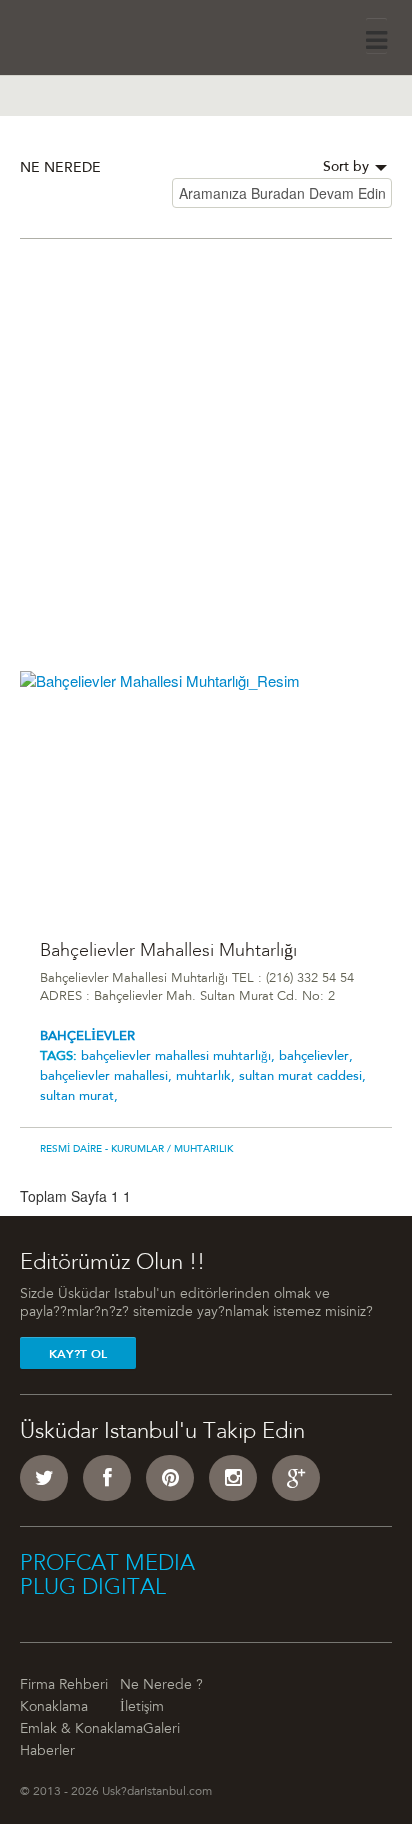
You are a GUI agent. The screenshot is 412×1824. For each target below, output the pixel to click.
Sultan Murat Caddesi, (302, 1076)
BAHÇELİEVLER (87, 1036)
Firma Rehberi (64, 1686)
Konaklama (54, 1708)
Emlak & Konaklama (81, 1730)
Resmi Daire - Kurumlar (102, 1150)
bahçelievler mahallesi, (108, 1076)
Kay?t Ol (78, 1354)
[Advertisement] (206, 465)
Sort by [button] (348, 168)
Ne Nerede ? (161, 1686)
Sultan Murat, (79, 1096)
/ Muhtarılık (198, 1150)
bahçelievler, (316, 1056)
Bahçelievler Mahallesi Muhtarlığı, (180, 1056)
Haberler (47, 1752)
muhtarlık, (207, 1076)
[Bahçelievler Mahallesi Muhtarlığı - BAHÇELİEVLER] (206, 794)
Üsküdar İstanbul (76, 34)
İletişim (142, 1708)
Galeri (161, 1730)
